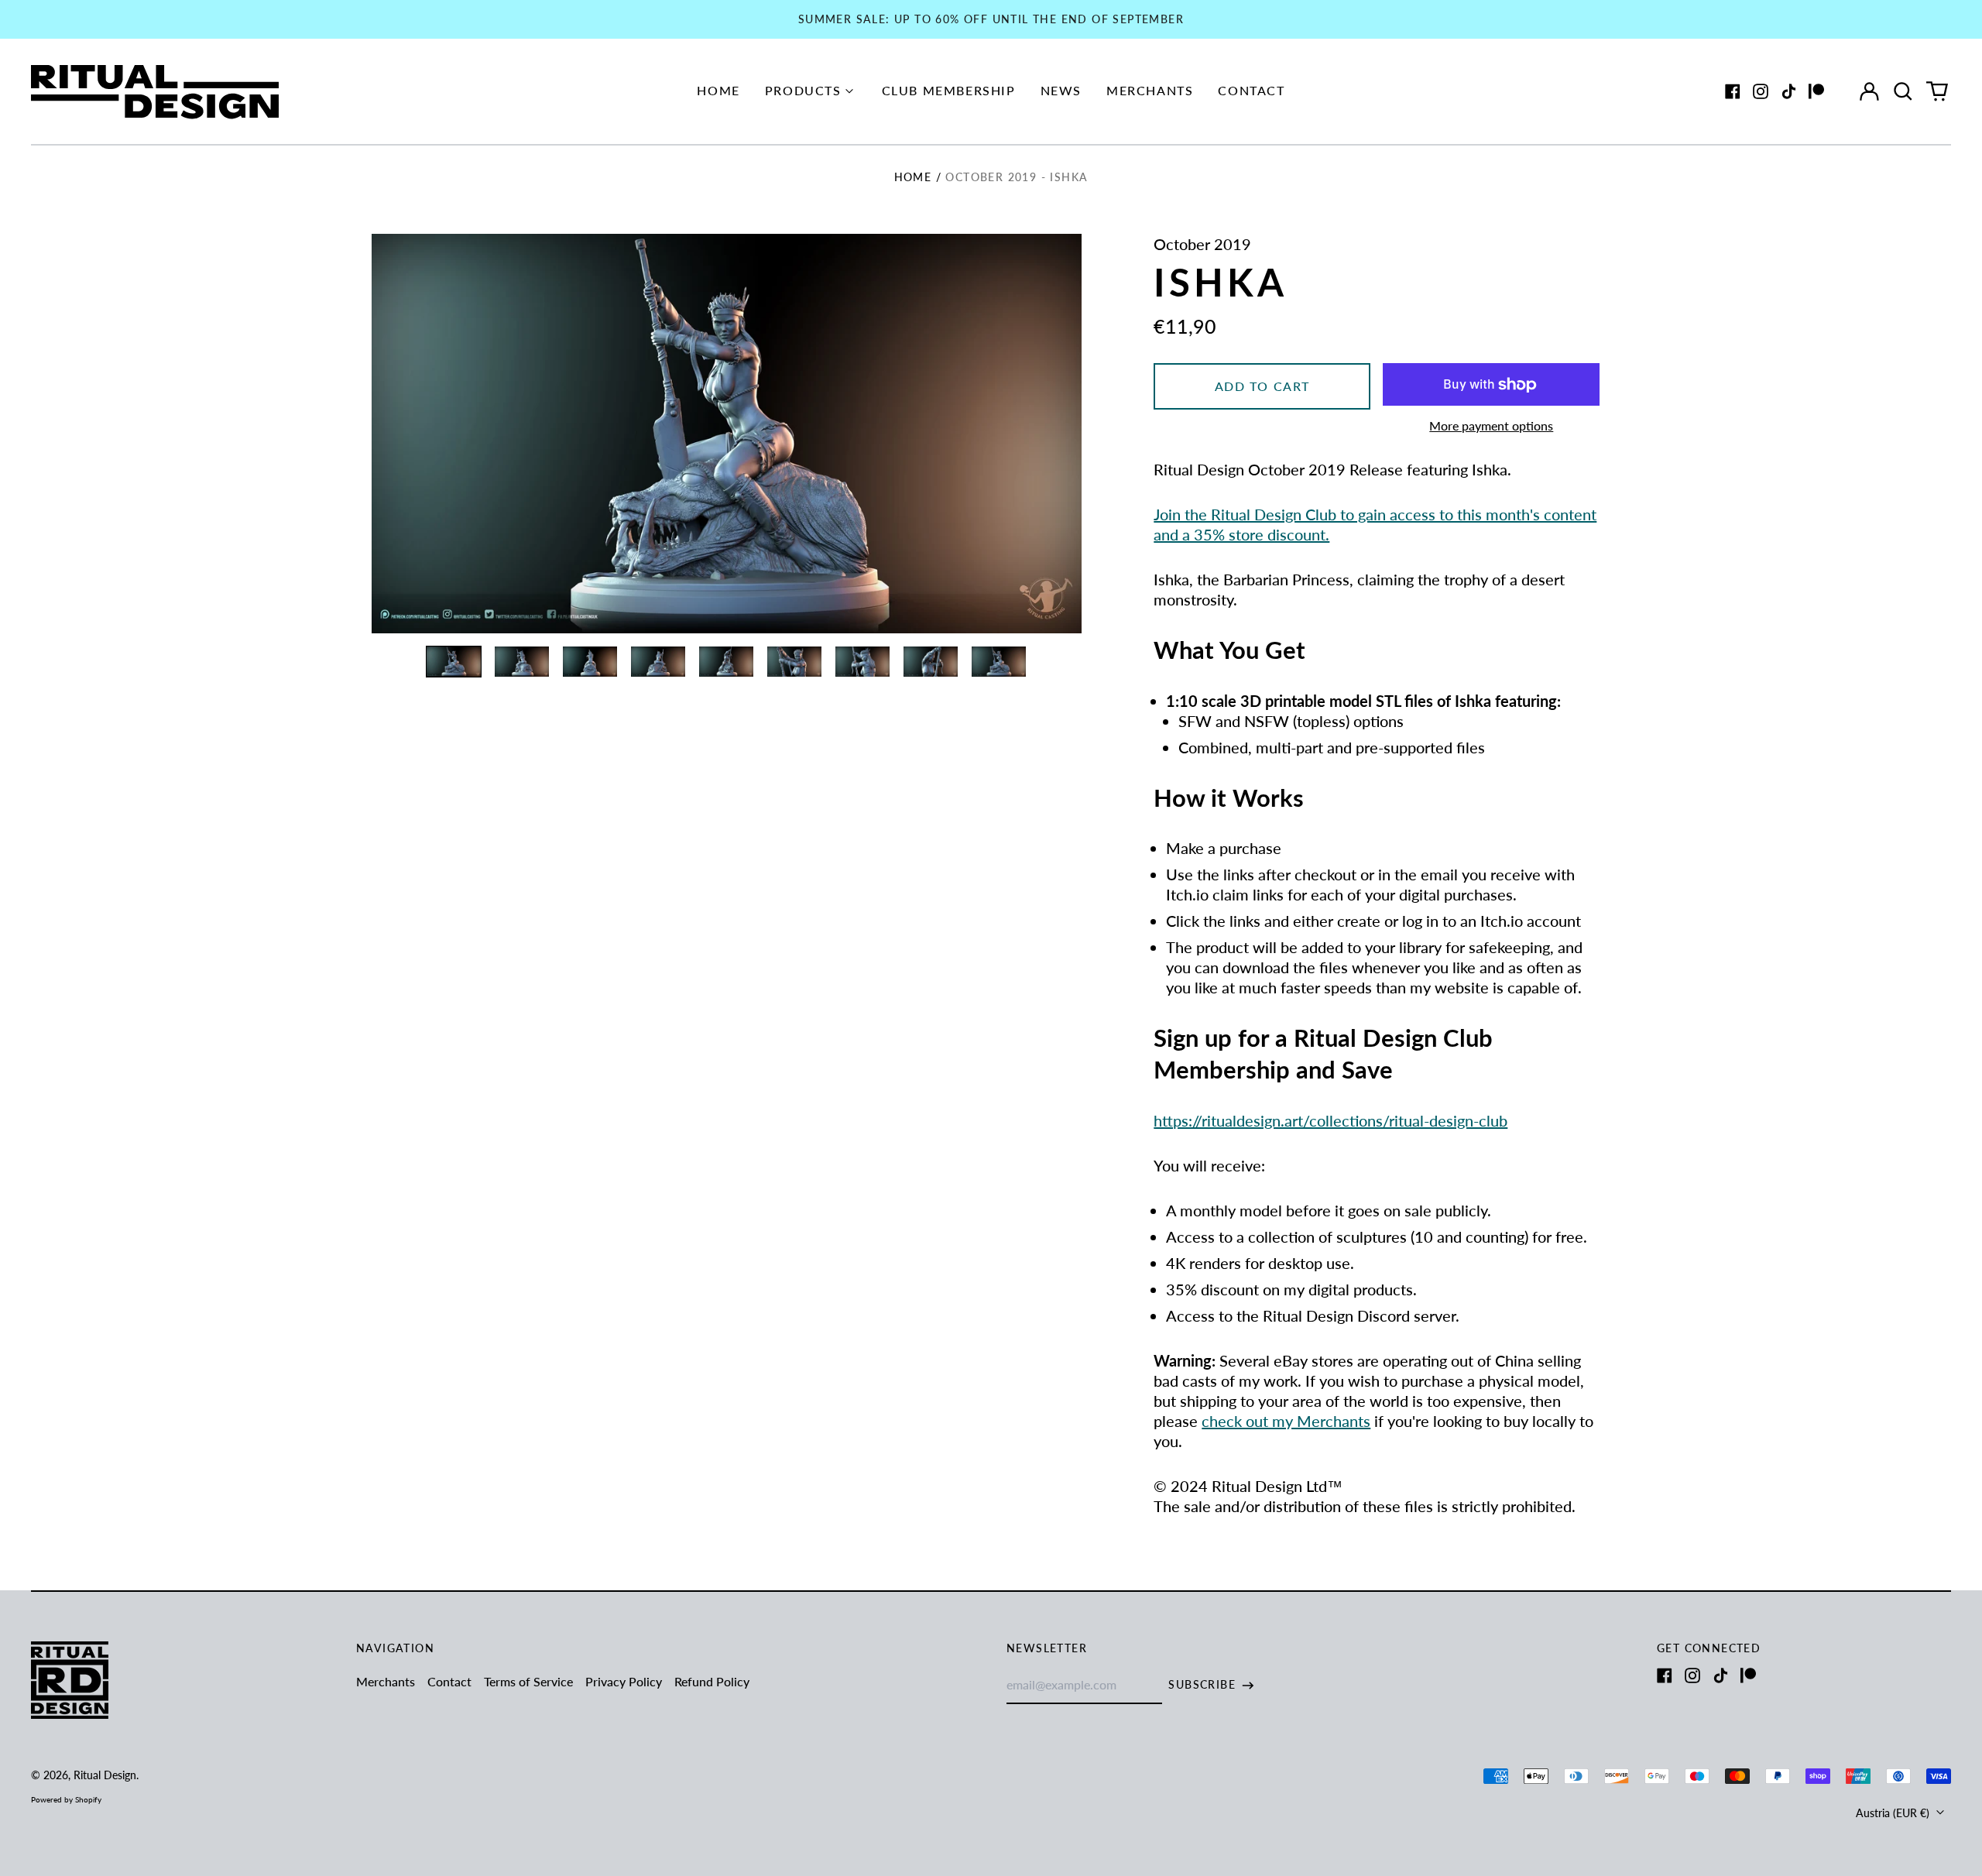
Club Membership (949, 90)
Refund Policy (712, 1681)
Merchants (1150, 90)
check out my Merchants (1286, 1421)
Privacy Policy (624, 1681)
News (1061, 90)
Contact (1251, 90)
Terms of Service (528, 1681)
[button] (1903, 91)
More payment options (1491, 425)
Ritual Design (105, 1775)
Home (718, 90)
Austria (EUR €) (1894, 1813)
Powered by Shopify (66, 1799)
